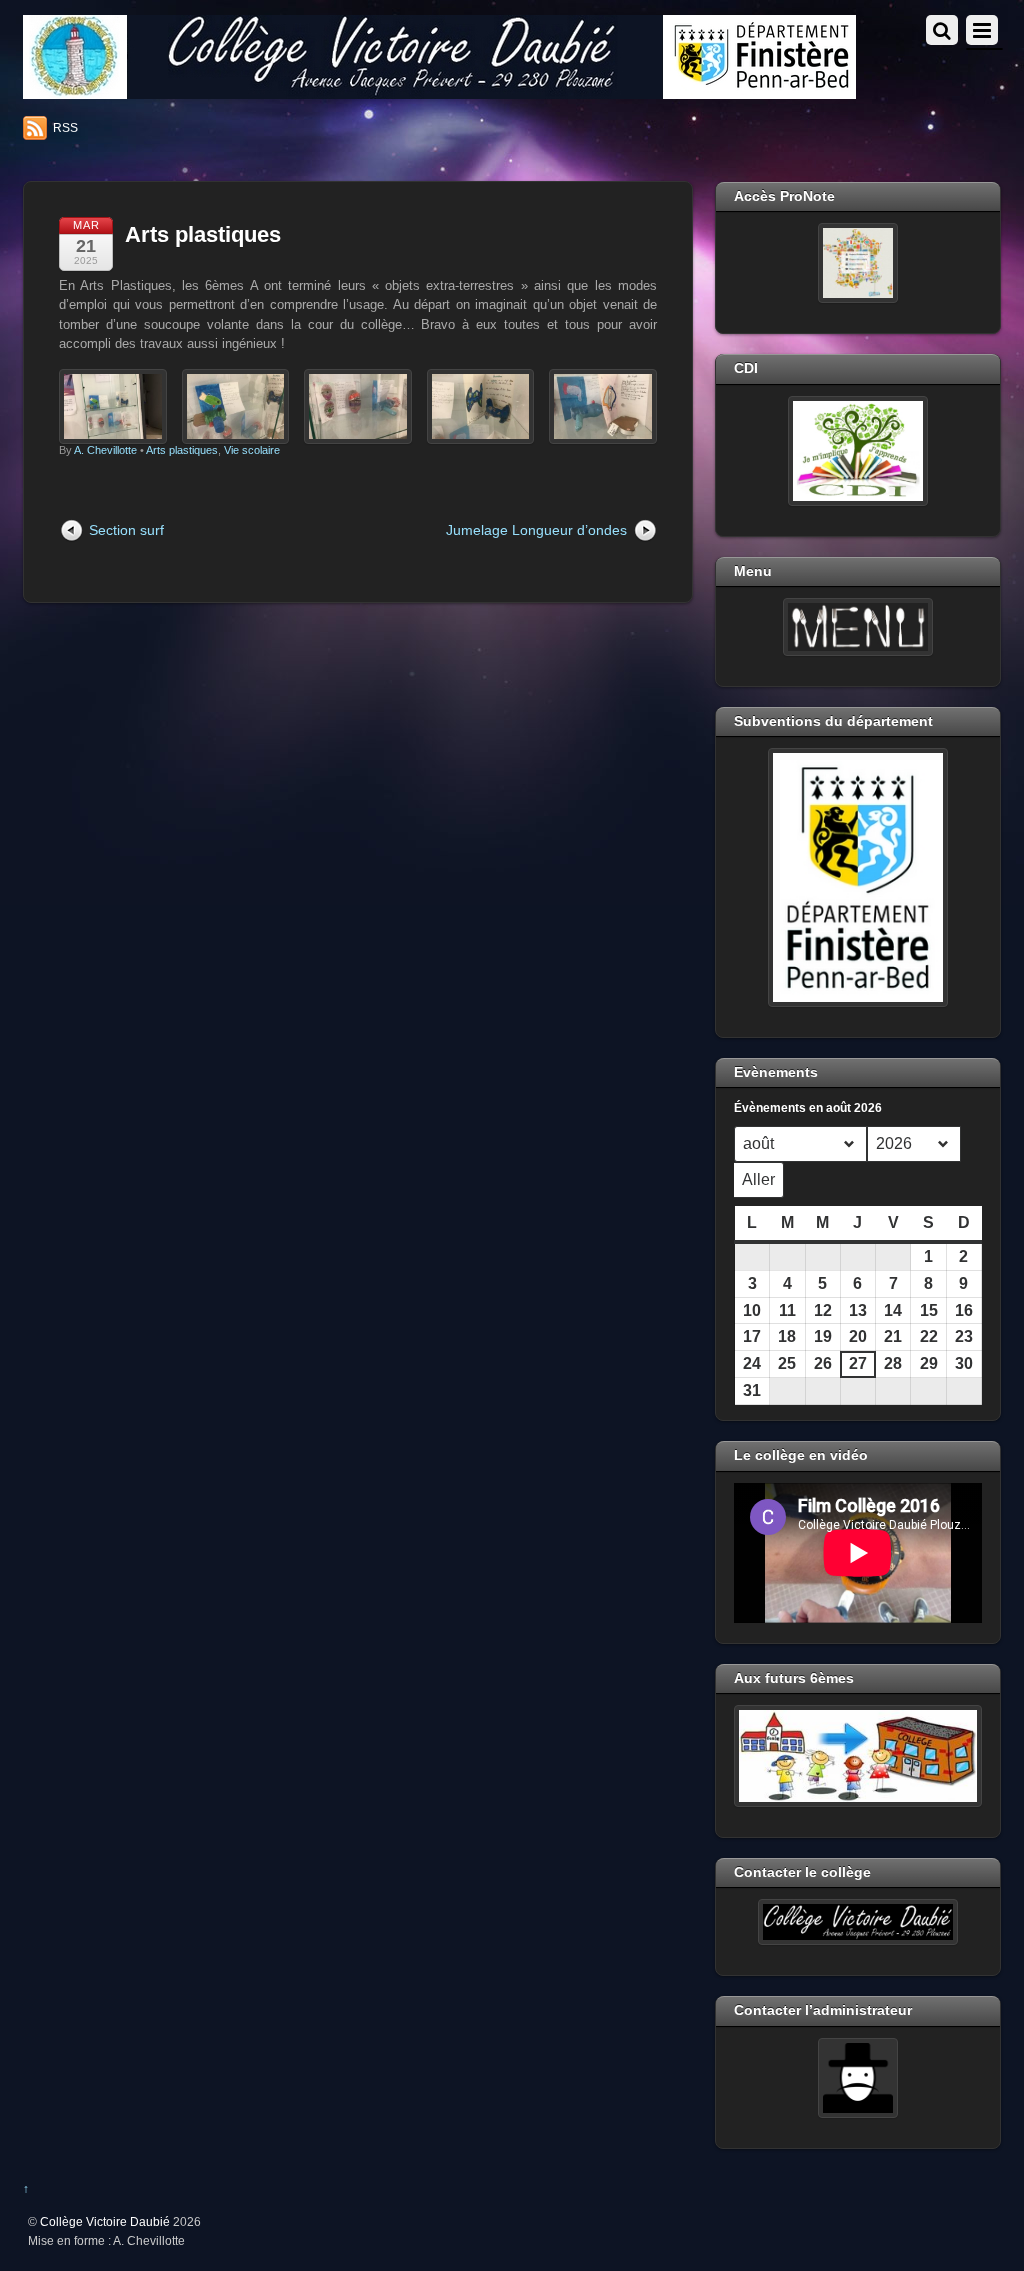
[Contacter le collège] (858, 1922)
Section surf (126, 530)
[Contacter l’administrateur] (858, 2078)
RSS (65, 128)
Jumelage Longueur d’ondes (536, 530)
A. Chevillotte (105, 450)
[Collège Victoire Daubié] (439, 90)
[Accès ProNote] (858, 263)
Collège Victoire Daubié (105, 2221)
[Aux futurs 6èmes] (858, 1756)
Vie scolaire (252, 450)
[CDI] (858, 451)
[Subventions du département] (858, 877)
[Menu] (858, 627)
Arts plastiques (203, 234)
